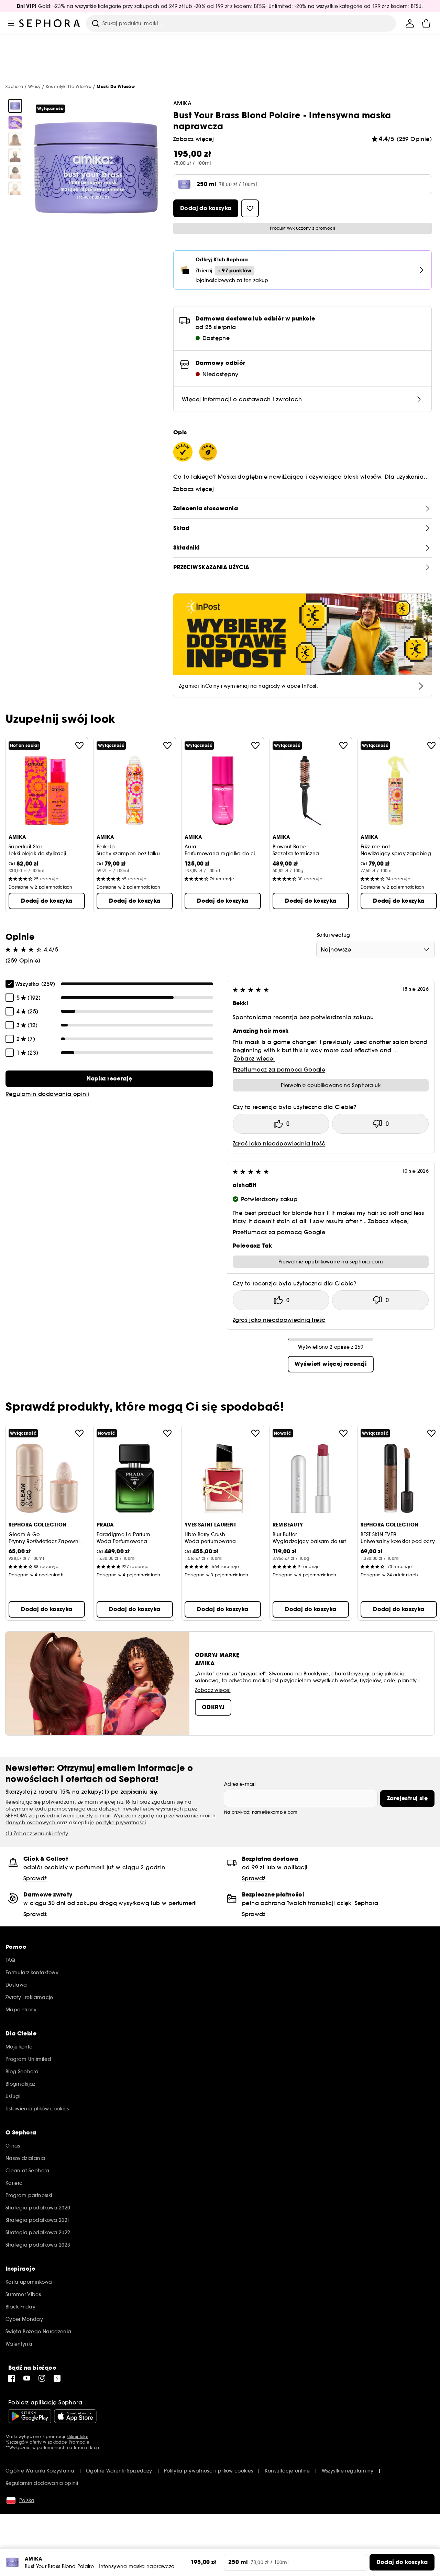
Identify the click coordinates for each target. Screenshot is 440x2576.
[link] (109, 1079)
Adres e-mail (240, 1784)
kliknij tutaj (78, 2437)
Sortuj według (333, 935)
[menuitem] (410, 23)
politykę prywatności (121, 1823)
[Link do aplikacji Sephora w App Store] (75, 2416)
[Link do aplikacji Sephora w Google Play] (30, 2416)
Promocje (79, 2442)
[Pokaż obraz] (15, 106)
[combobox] (376, 949)
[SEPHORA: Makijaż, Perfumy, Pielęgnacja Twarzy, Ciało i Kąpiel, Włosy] (50, 23)
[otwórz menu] (11, 23)
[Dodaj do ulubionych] (79, 746)
